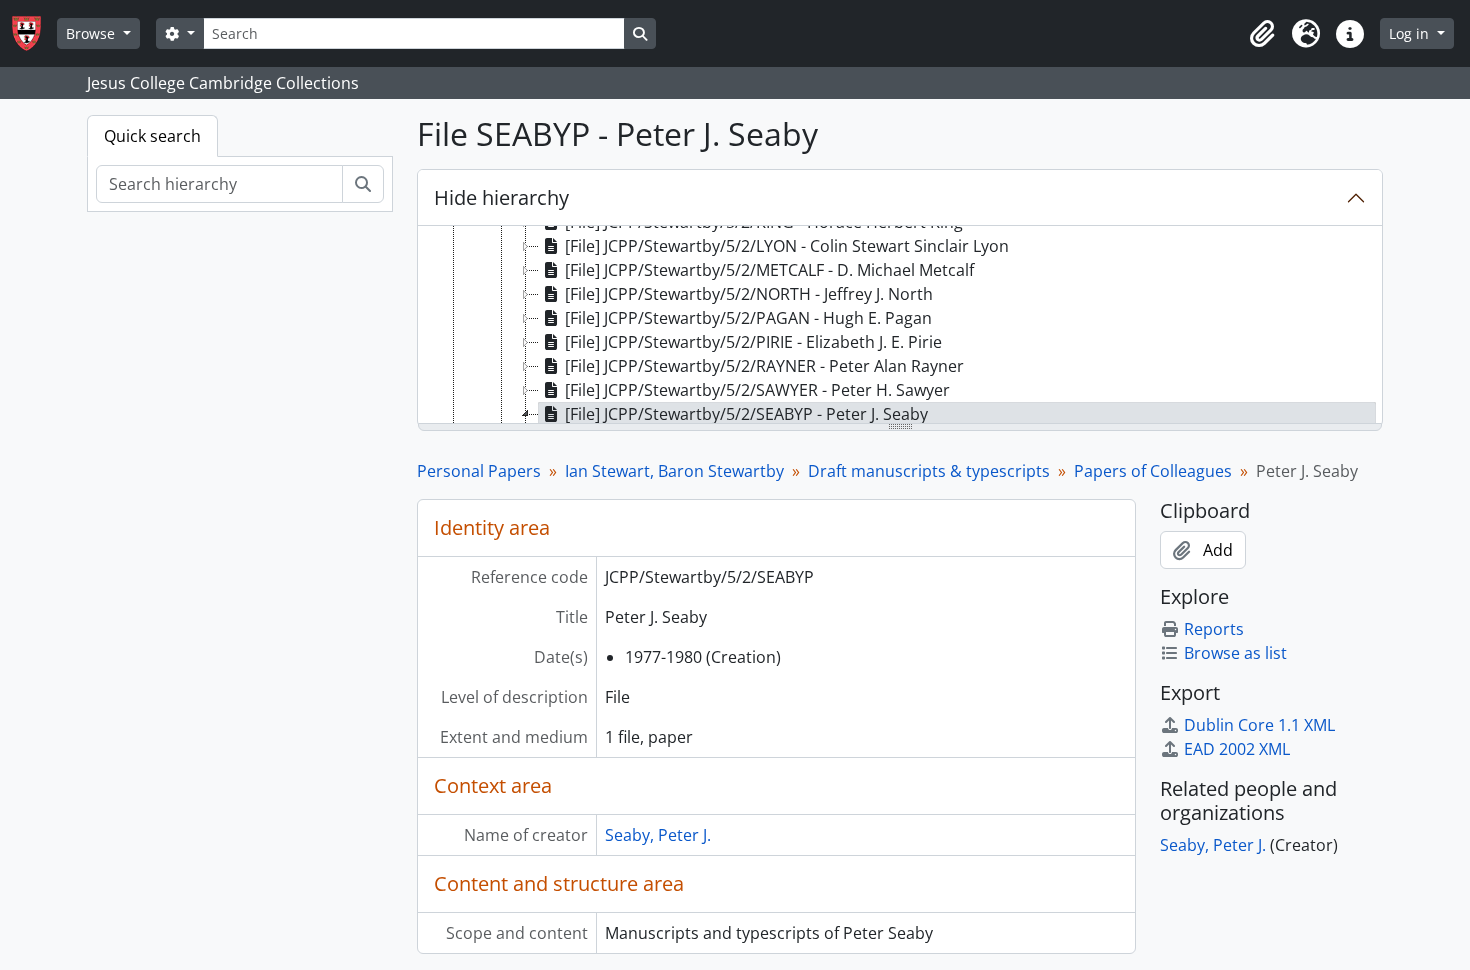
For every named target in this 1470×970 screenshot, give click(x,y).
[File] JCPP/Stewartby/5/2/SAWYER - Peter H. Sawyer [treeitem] (757, 390)
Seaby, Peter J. (658, 835)
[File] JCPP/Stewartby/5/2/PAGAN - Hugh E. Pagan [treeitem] (748, 318)
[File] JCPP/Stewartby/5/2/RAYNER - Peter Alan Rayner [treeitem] (764, 366)
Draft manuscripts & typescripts (929, 471)
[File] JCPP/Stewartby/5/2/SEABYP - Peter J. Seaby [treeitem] (746, 414)
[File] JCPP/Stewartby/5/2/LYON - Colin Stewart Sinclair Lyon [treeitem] (787, 246)
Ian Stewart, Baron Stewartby (674, 471)
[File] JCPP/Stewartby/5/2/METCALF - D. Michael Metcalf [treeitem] (769, 270)
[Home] (34, 33)
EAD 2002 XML (1237, 749)
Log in (1411, 33)
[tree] (900, 326)
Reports (1214, 629)
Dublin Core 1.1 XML (1259, 725)
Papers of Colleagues (1153, 471)
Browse (92, 33)
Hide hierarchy (501, 197)
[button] (1262, 34)
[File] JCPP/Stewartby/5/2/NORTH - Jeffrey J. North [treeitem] (749, 294)
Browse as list (1235, 653)
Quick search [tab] (152, 136)
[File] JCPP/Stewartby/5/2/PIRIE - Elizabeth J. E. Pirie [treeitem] (753, 342)
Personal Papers (479, 471)
